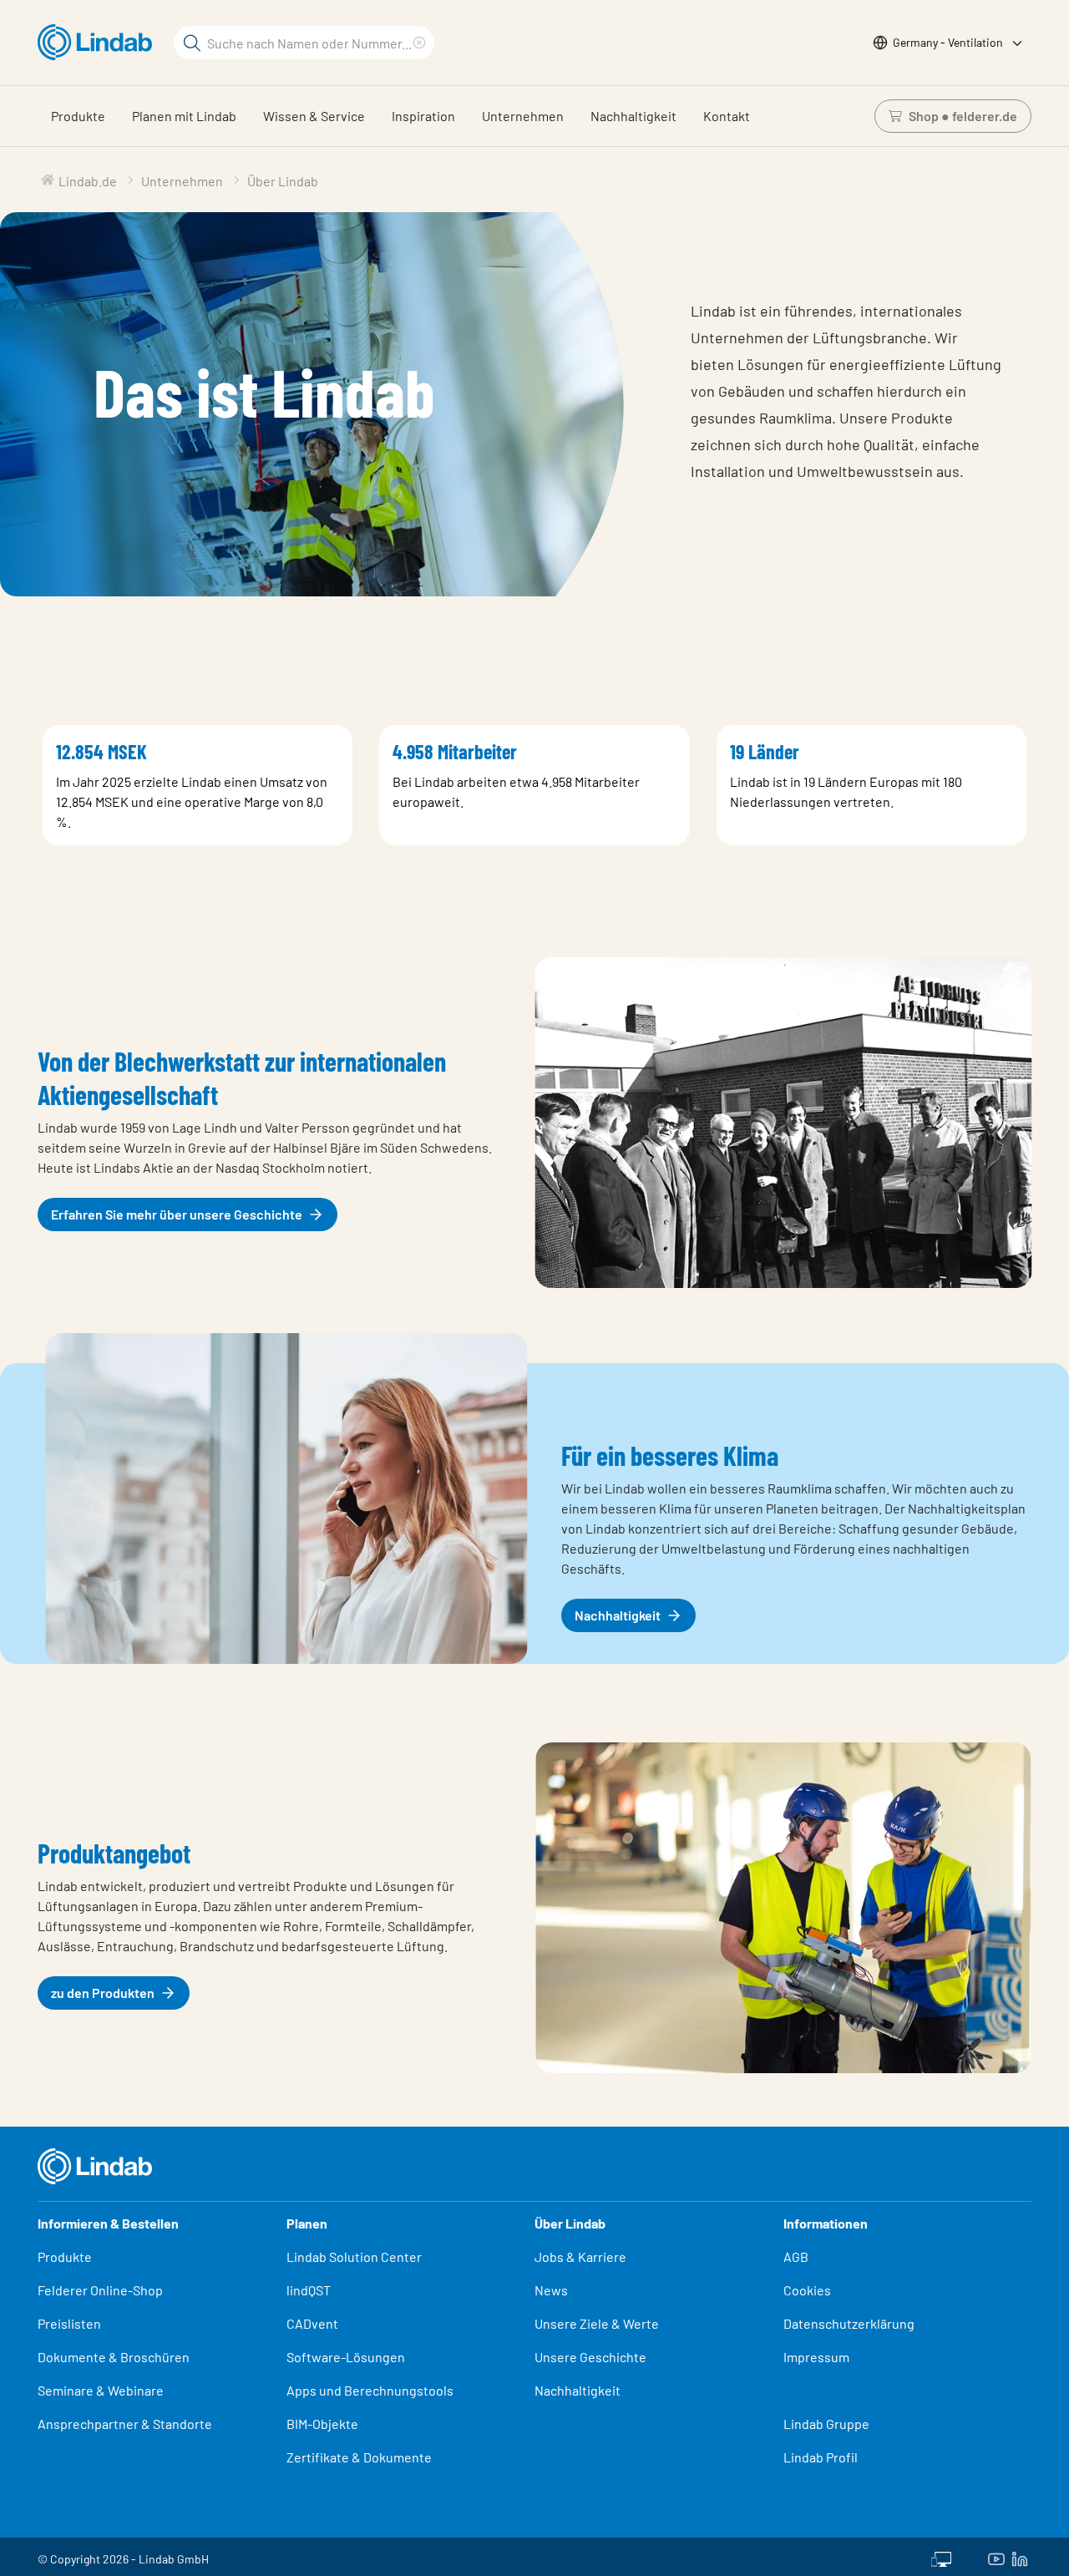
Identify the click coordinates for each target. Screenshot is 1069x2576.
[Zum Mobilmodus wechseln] (941, 2557)
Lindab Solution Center (354, 2257)
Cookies (807, 2290)
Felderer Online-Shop (100, 2290)
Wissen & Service (314, 116)
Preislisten (69, 2323)
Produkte (78, 116)
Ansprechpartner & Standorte (126, 2424)
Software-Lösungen (346, 2357)
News (551, 2290)
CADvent (312, 2323)
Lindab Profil (821, 2457)
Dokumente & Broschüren (114, 2357)
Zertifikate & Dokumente (359, 2457)
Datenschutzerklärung (849, 2323)
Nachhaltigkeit (633, 116)
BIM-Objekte (322, 2424)
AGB (796, 2257)
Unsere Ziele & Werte (597, 2323)
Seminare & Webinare (101, 2390)
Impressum (816, 2357)
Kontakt (727, 116)
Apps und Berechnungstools (370, 2390)
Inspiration (423, 116)
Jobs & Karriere (580, 2257)
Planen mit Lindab (184, 116)
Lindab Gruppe (826, 2424)
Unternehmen (523, 116)
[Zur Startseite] (99, 43)
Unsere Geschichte (590, 2357)
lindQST (309, 2290)
